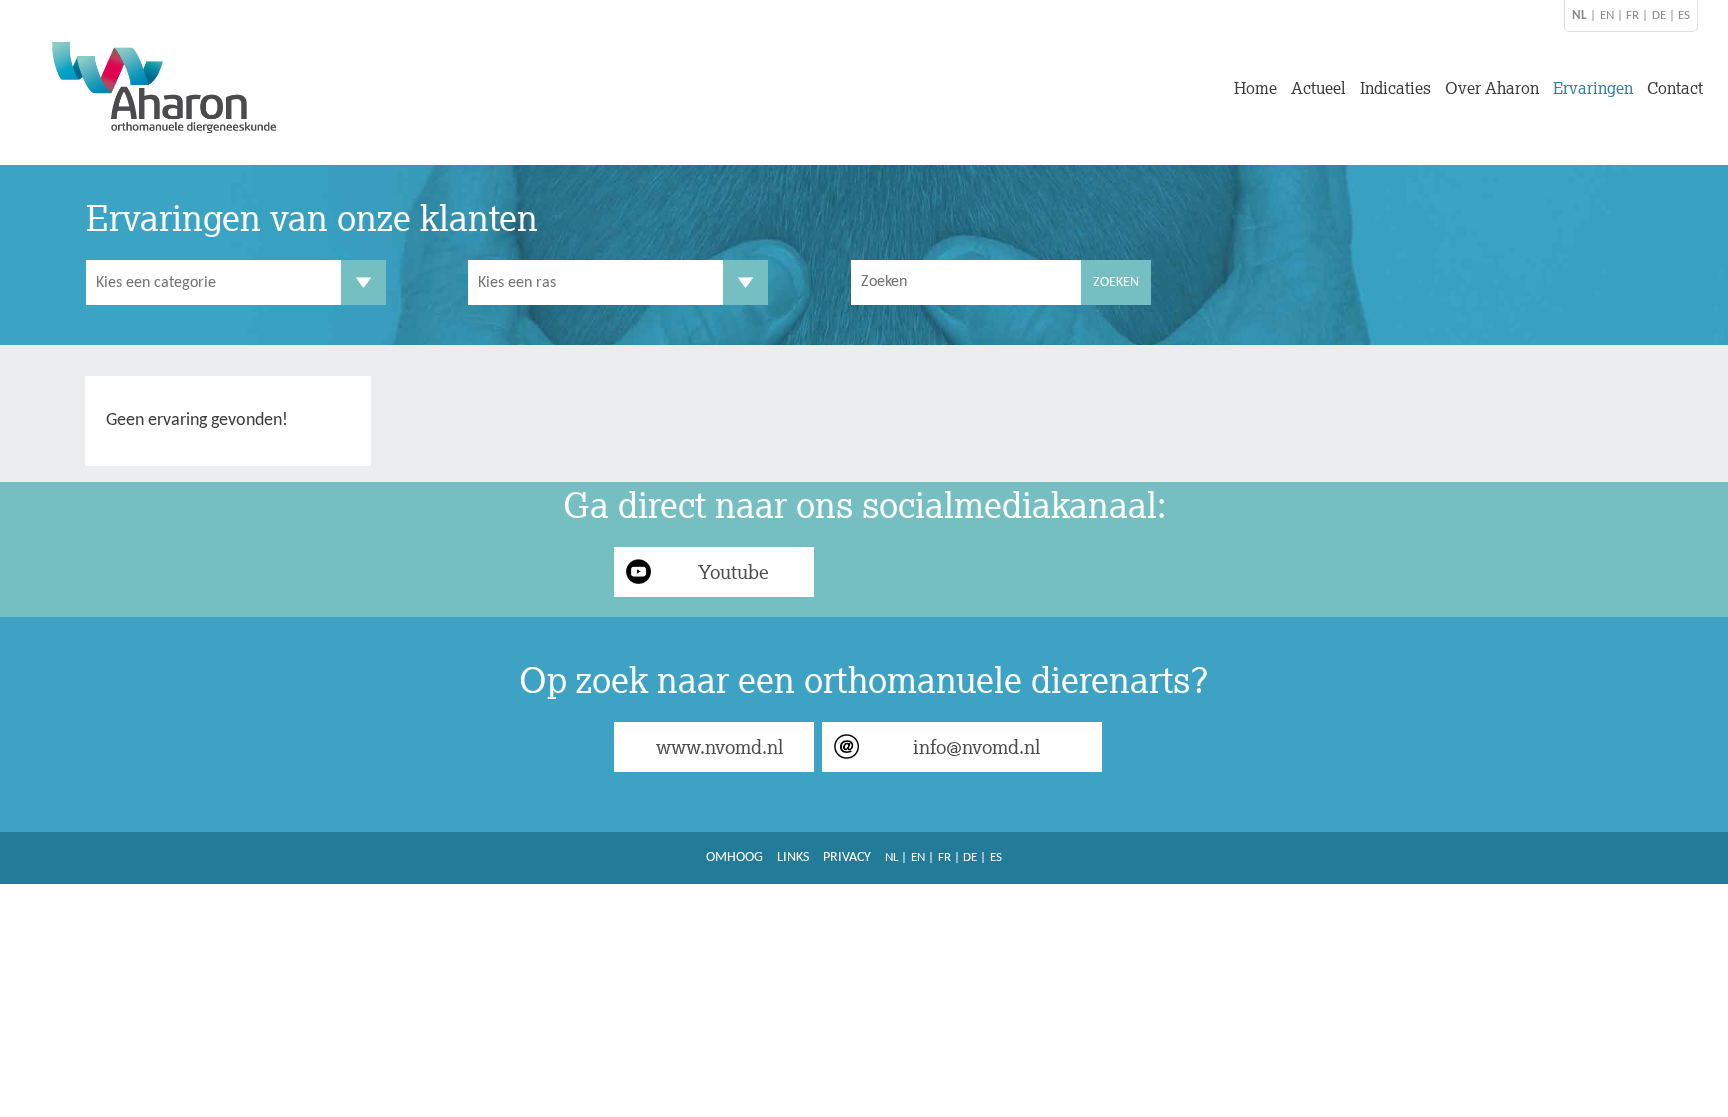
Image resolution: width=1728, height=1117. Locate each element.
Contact (1675, 88)
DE (1659, 15)
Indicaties (1395, 88)
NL (891, 857)
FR (1632, 15)
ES (1684, 15)
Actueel (1318, 88)
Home (1255, 88)
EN (1607, 15)
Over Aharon (1492, 88)
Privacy (847, 857)
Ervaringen (1593, 88)
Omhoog (734, 857)
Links (793, 857)
